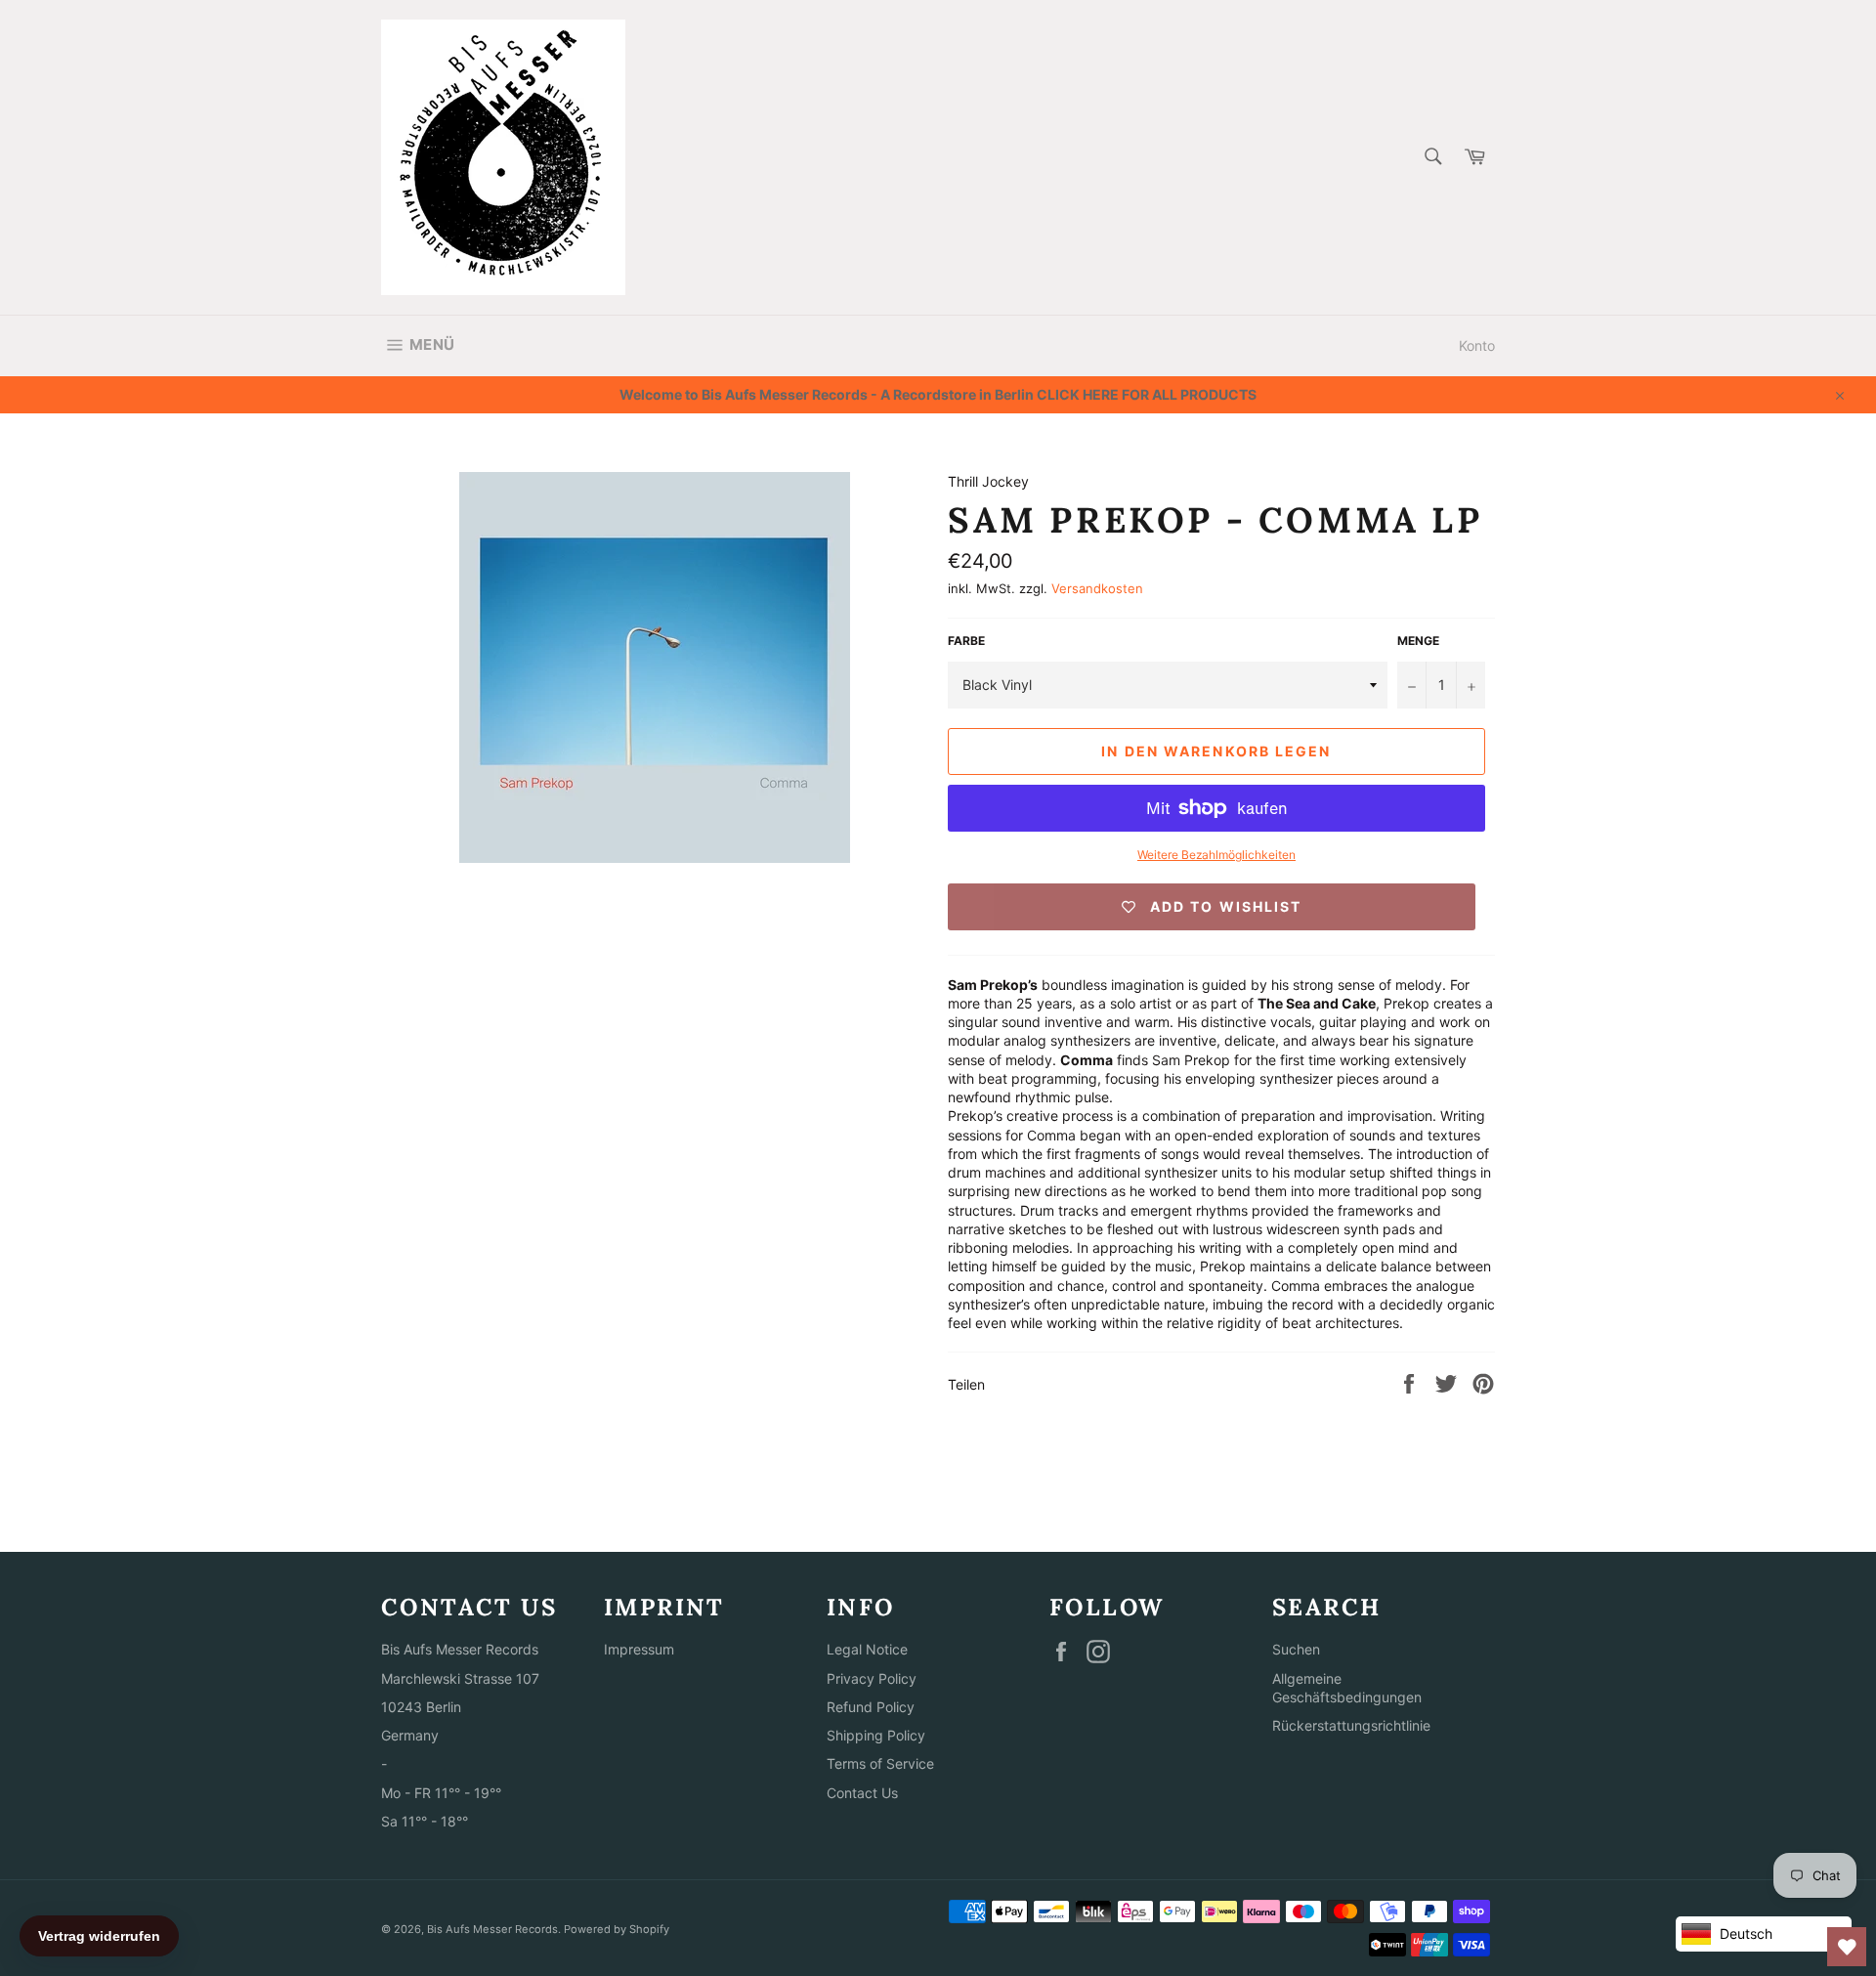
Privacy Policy (872, 1678)
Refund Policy (871, 1707)
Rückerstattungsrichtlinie (1351, 1725)
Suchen (1296, 1649)
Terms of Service (880, 1763)
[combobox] (1432, 158)
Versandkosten (1097, 588)
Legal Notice (867, 1649)
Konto (1477, 345)
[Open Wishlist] (1847, 1947)
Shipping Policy (876, 1735)
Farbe (966, 641)
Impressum (639, 1649)
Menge (1418, 641)
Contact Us (862, 1793)
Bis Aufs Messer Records (492, 1929)
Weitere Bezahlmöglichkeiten (1216, 855)
